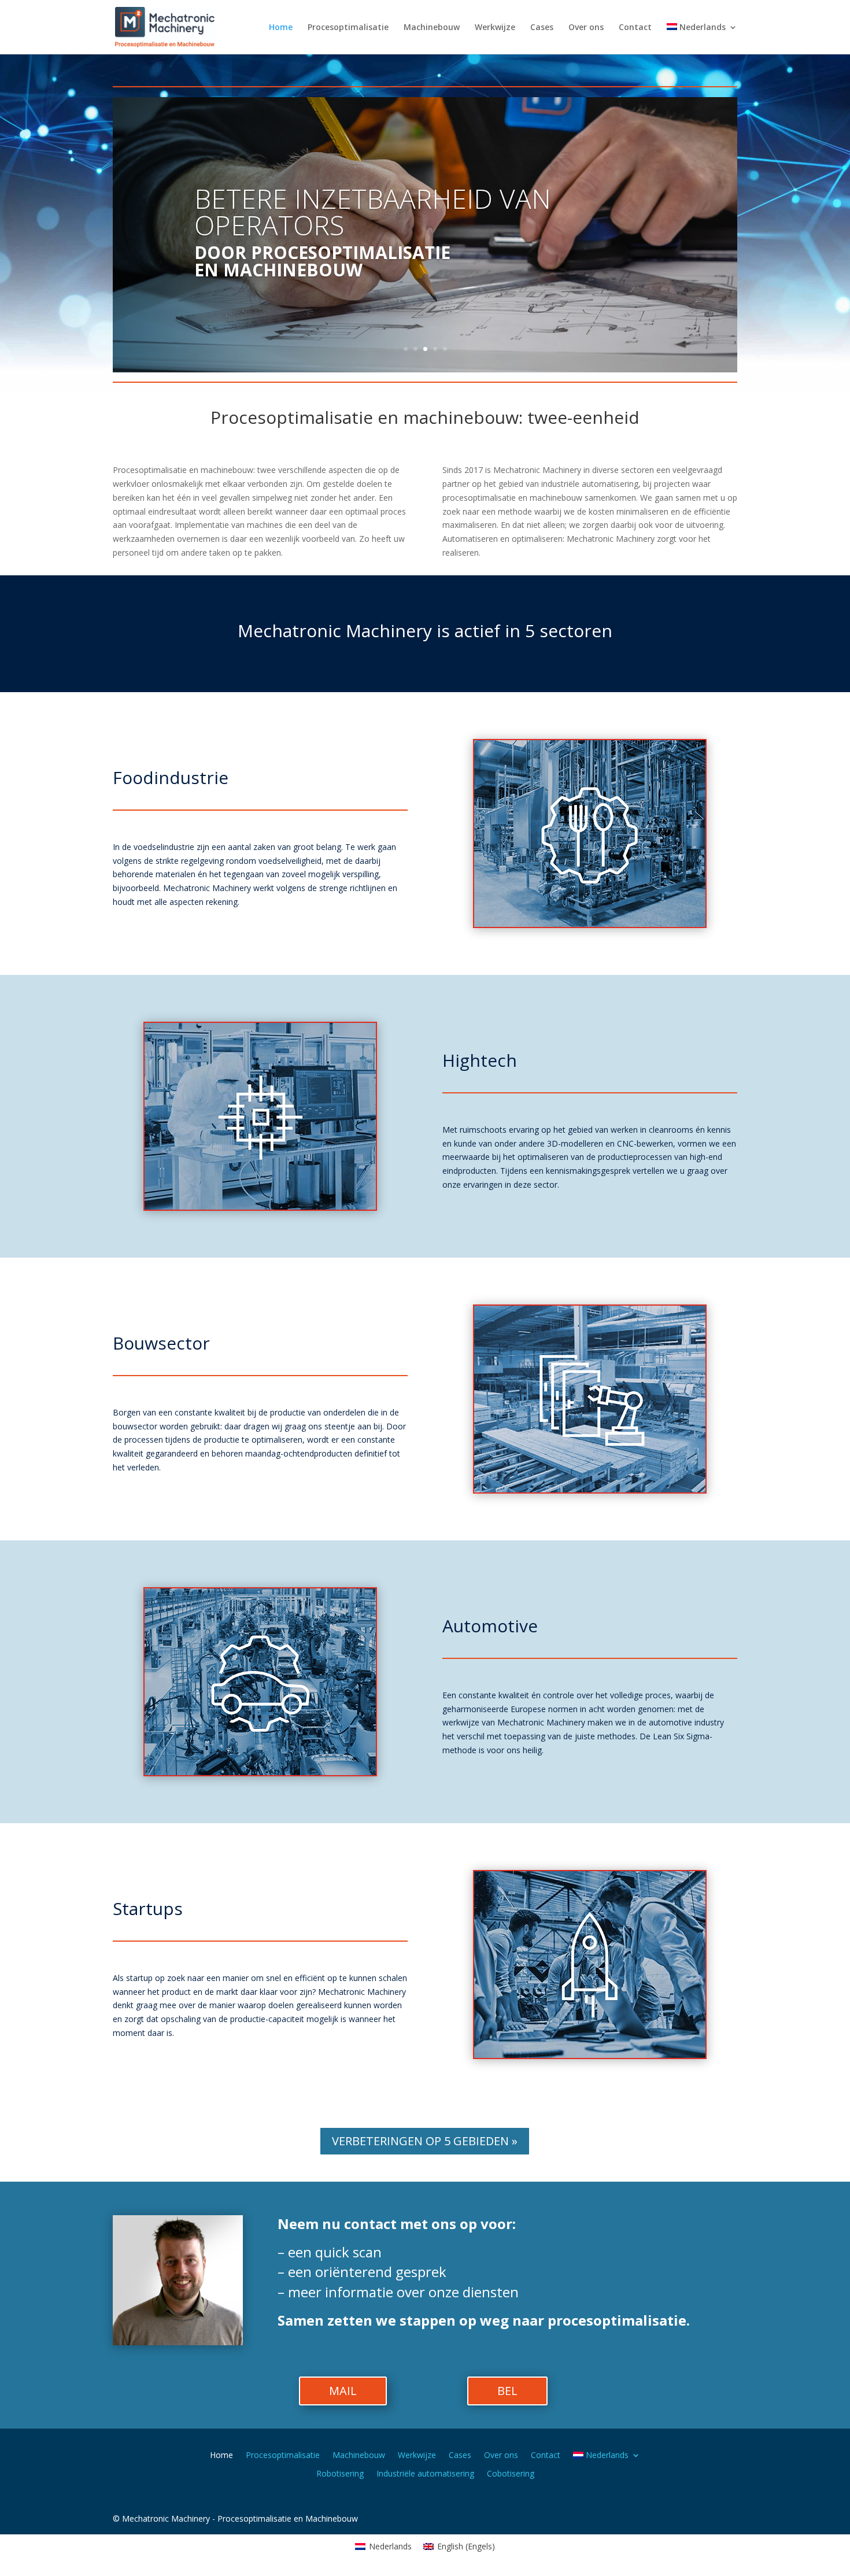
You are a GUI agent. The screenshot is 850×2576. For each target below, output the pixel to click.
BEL (507, 2391)
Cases (542, 28)
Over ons (586, 28)
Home (281, 28)
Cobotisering (511, 2474)
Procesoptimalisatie (348, 28)
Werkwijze (495, 28)
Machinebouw (432, 28)
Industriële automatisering (425, 2474)
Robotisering (340, 2474)
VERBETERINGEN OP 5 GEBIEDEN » (425, 2141)
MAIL (343, 2391)
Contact (635, 28)
